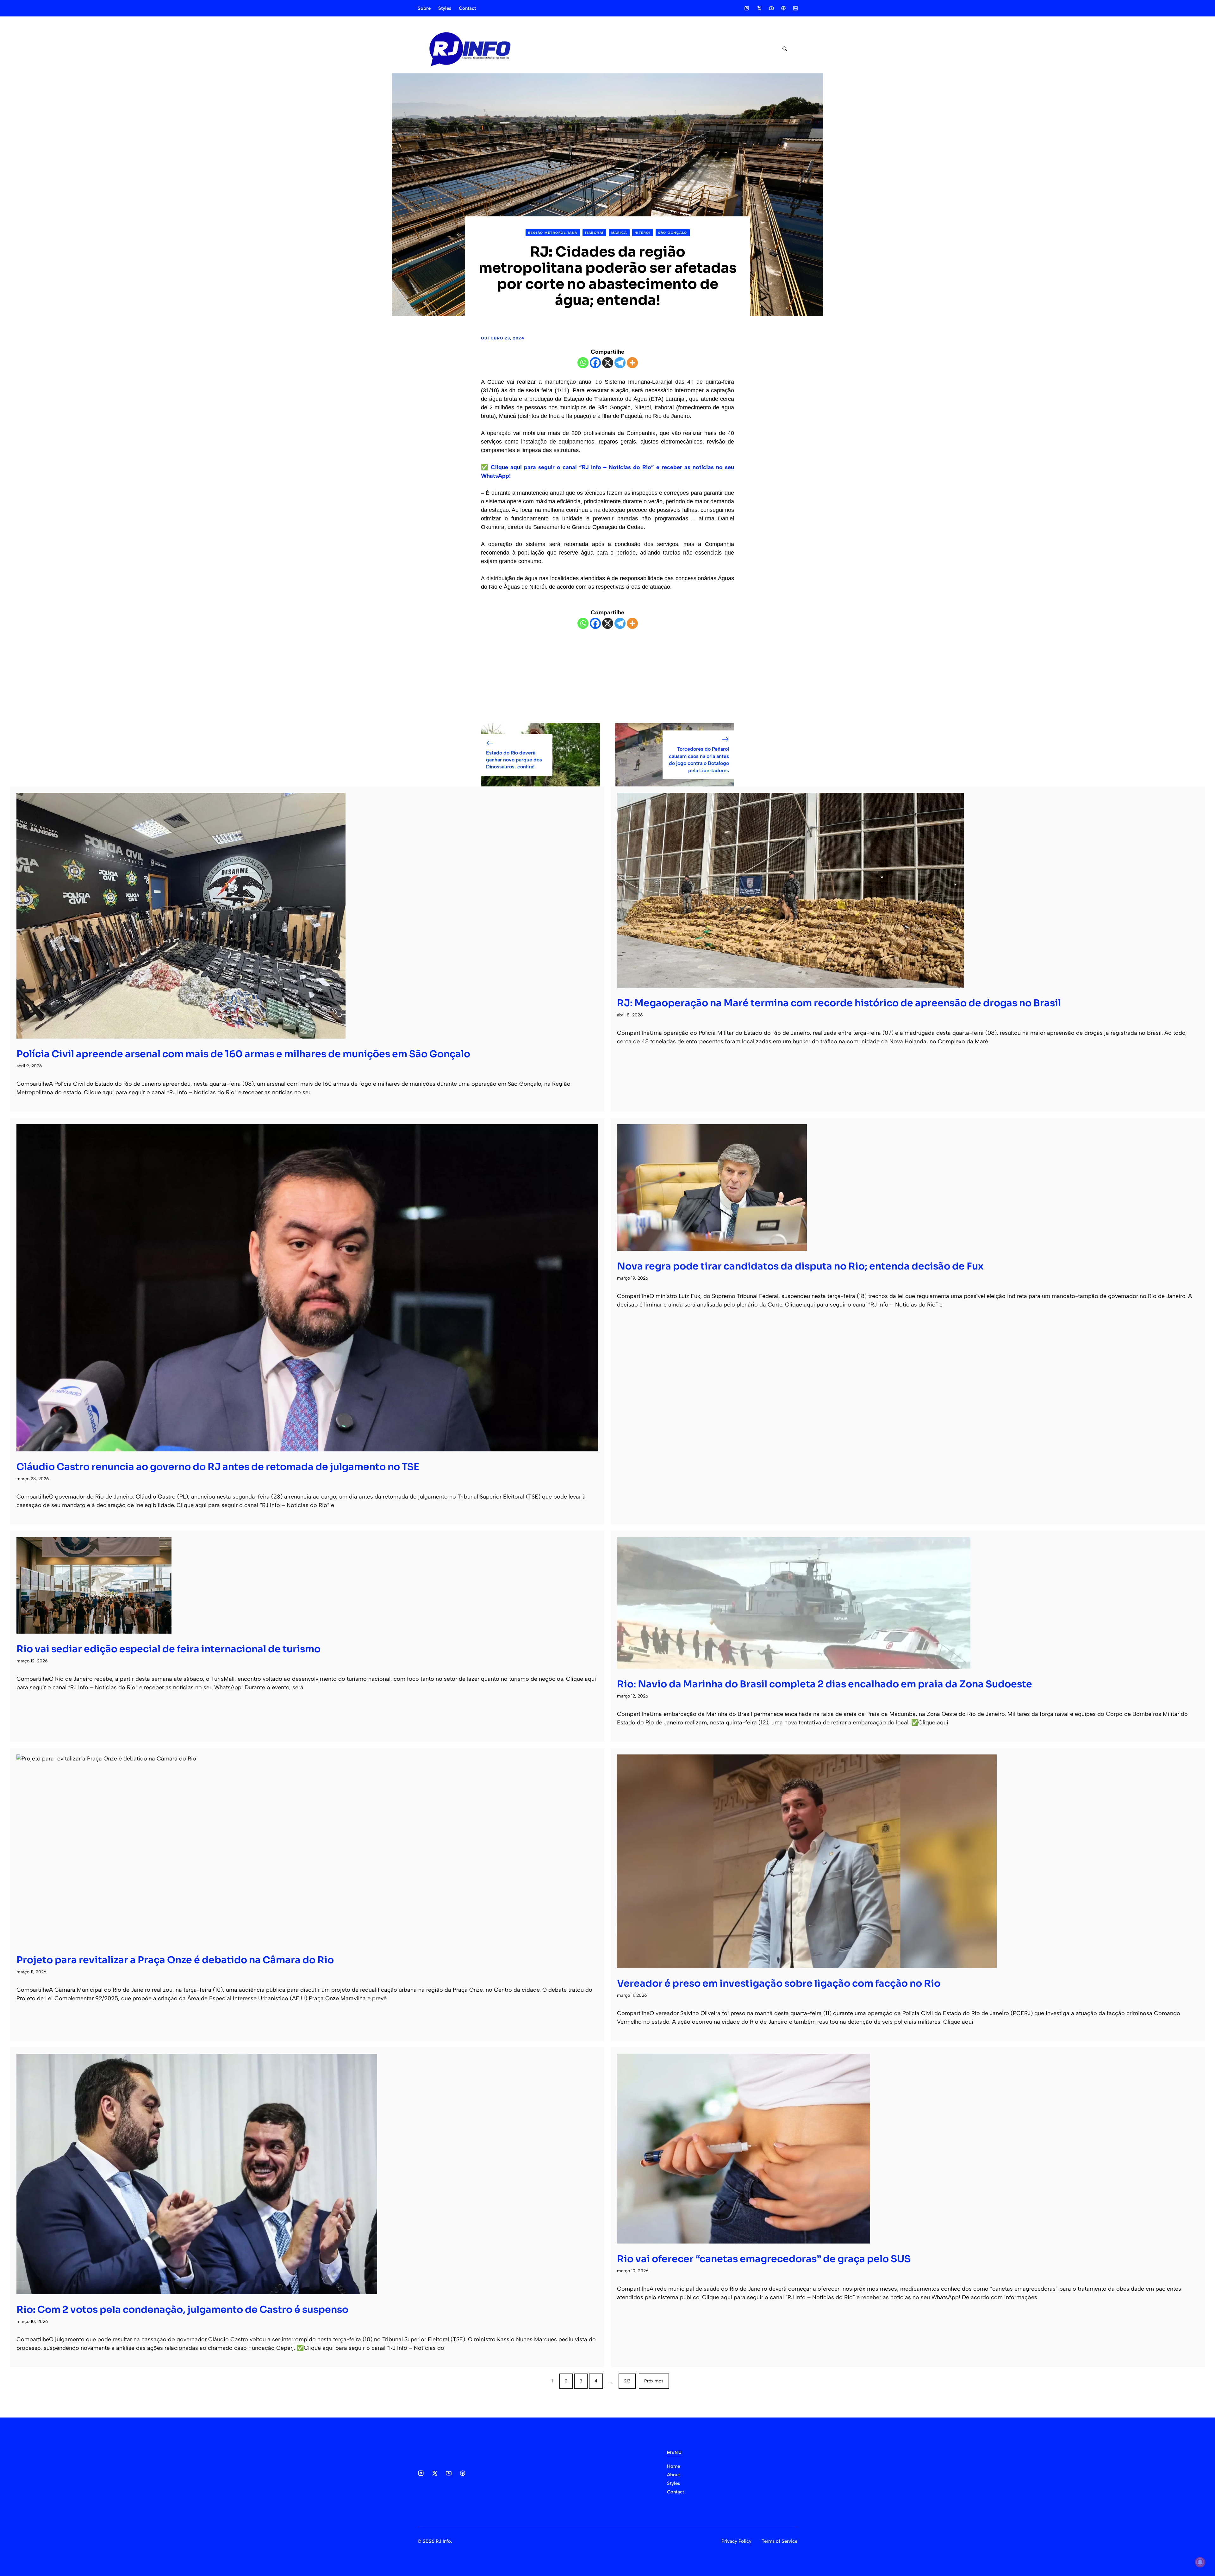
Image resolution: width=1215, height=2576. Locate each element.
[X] (608, 363)
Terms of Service (779, 2541)
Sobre (424, 8)
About (673, 2475)
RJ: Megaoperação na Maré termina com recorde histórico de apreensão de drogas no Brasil (839, 1003)
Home (673, 2466)
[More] (632, 363)
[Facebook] (595, 363)
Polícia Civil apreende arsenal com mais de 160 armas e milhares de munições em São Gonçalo (243, 1054)
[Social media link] (747, 8)
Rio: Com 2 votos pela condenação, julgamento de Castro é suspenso (182, 2310)
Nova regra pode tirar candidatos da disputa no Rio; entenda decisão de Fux (800, 1266)
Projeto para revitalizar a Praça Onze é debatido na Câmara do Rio (175, 1960)
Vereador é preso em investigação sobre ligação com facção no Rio (779, 1983)
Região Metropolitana (553, 233)
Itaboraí (594, 233)
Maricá (619, 233)
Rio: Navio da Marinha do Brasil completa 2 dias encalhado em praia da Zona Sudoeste (825, 1684)
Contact (467, 8)
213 (627, 2381)
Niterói (643, 233)
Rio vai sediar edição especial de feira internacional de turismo (168, 1649)
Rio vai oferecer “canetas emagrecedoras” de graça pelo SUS (764, 2259)
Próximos (654, 2381)
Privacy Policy (736, 2541)
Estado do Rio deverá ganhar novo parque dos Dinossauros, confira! (514, 760)
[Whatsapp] (583, 363)
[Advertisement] (607, 676)
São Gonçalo (673, 233)
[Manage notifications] (1200, 2562)
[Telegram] (620, 363)
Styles (445, 8)
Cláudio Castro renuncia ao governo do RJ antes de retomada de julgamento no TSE (218, 1467)
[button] (782, 49)
